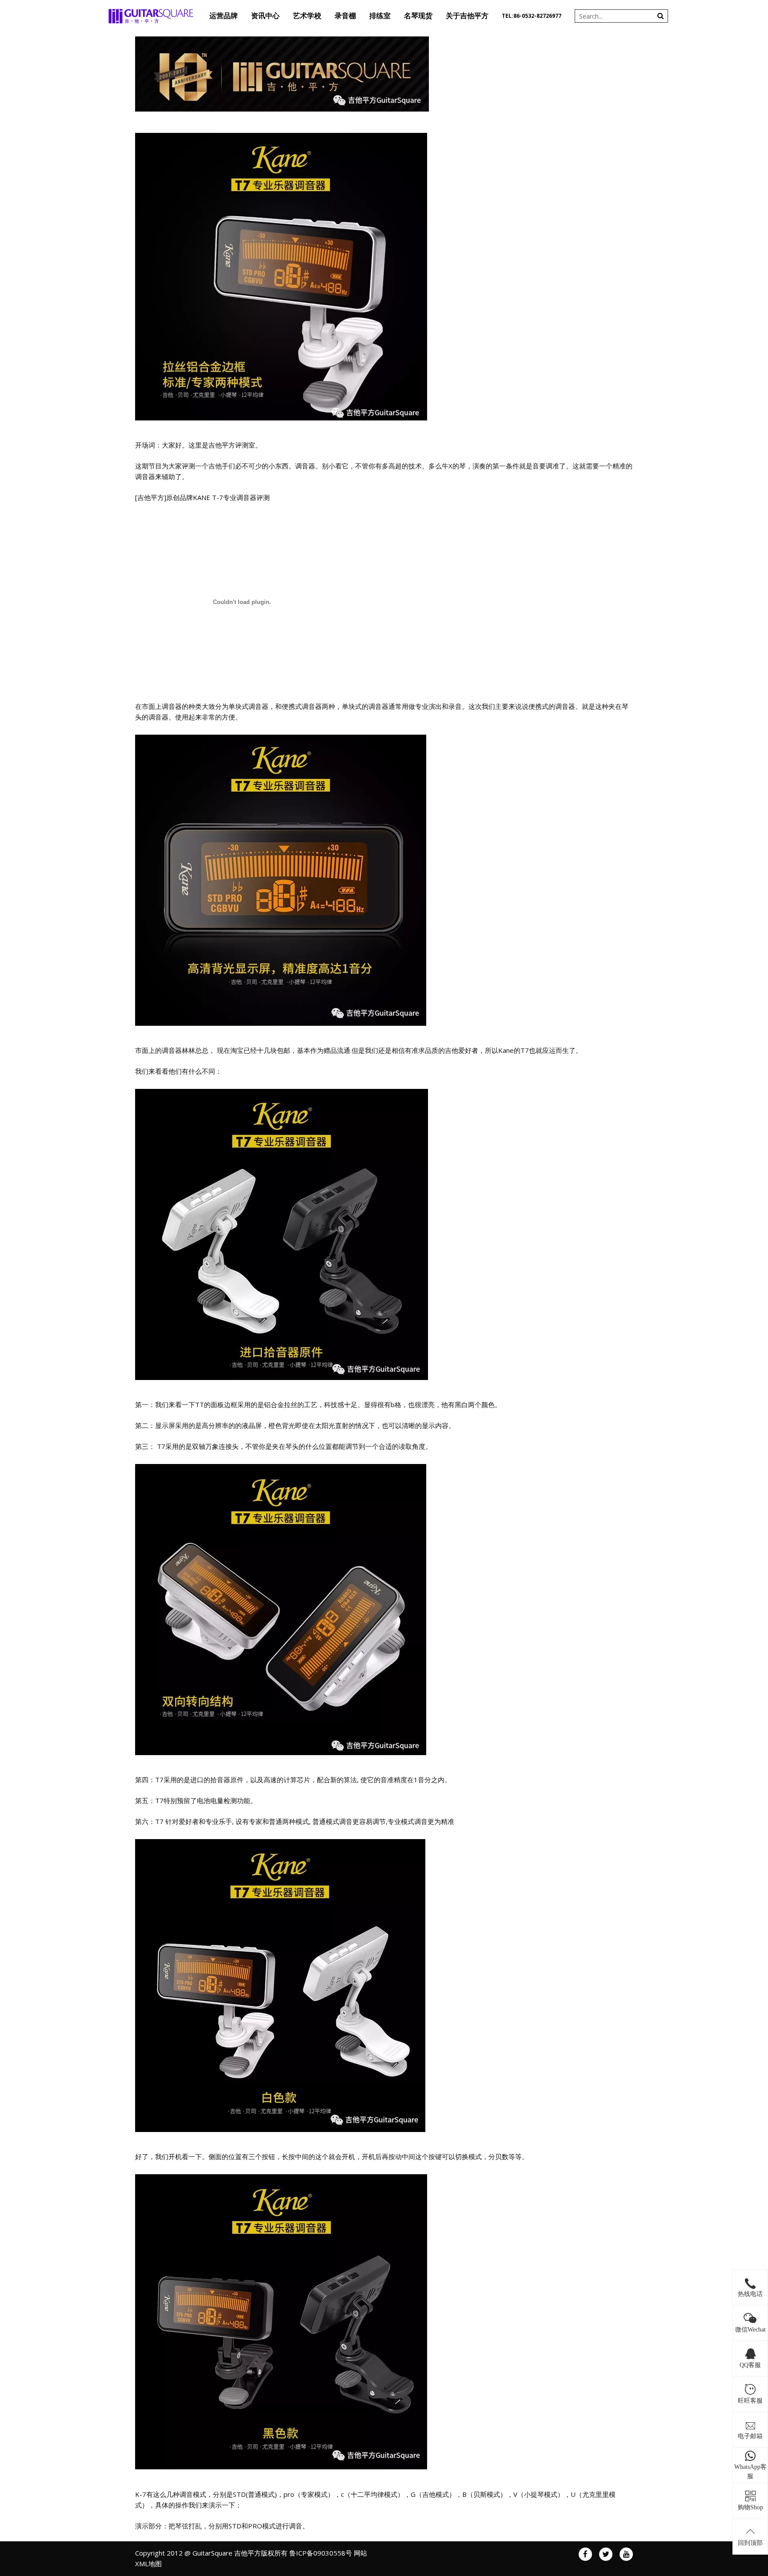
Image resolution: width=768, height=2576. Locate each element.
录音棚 (345, 16)
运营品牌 (224, 16)
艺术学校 (307, 16)
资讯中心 (265, 16)
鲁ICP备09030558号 (321, 2553)
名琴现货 (418, 16)
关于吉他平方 (467, 16)
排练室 (380, 16)
